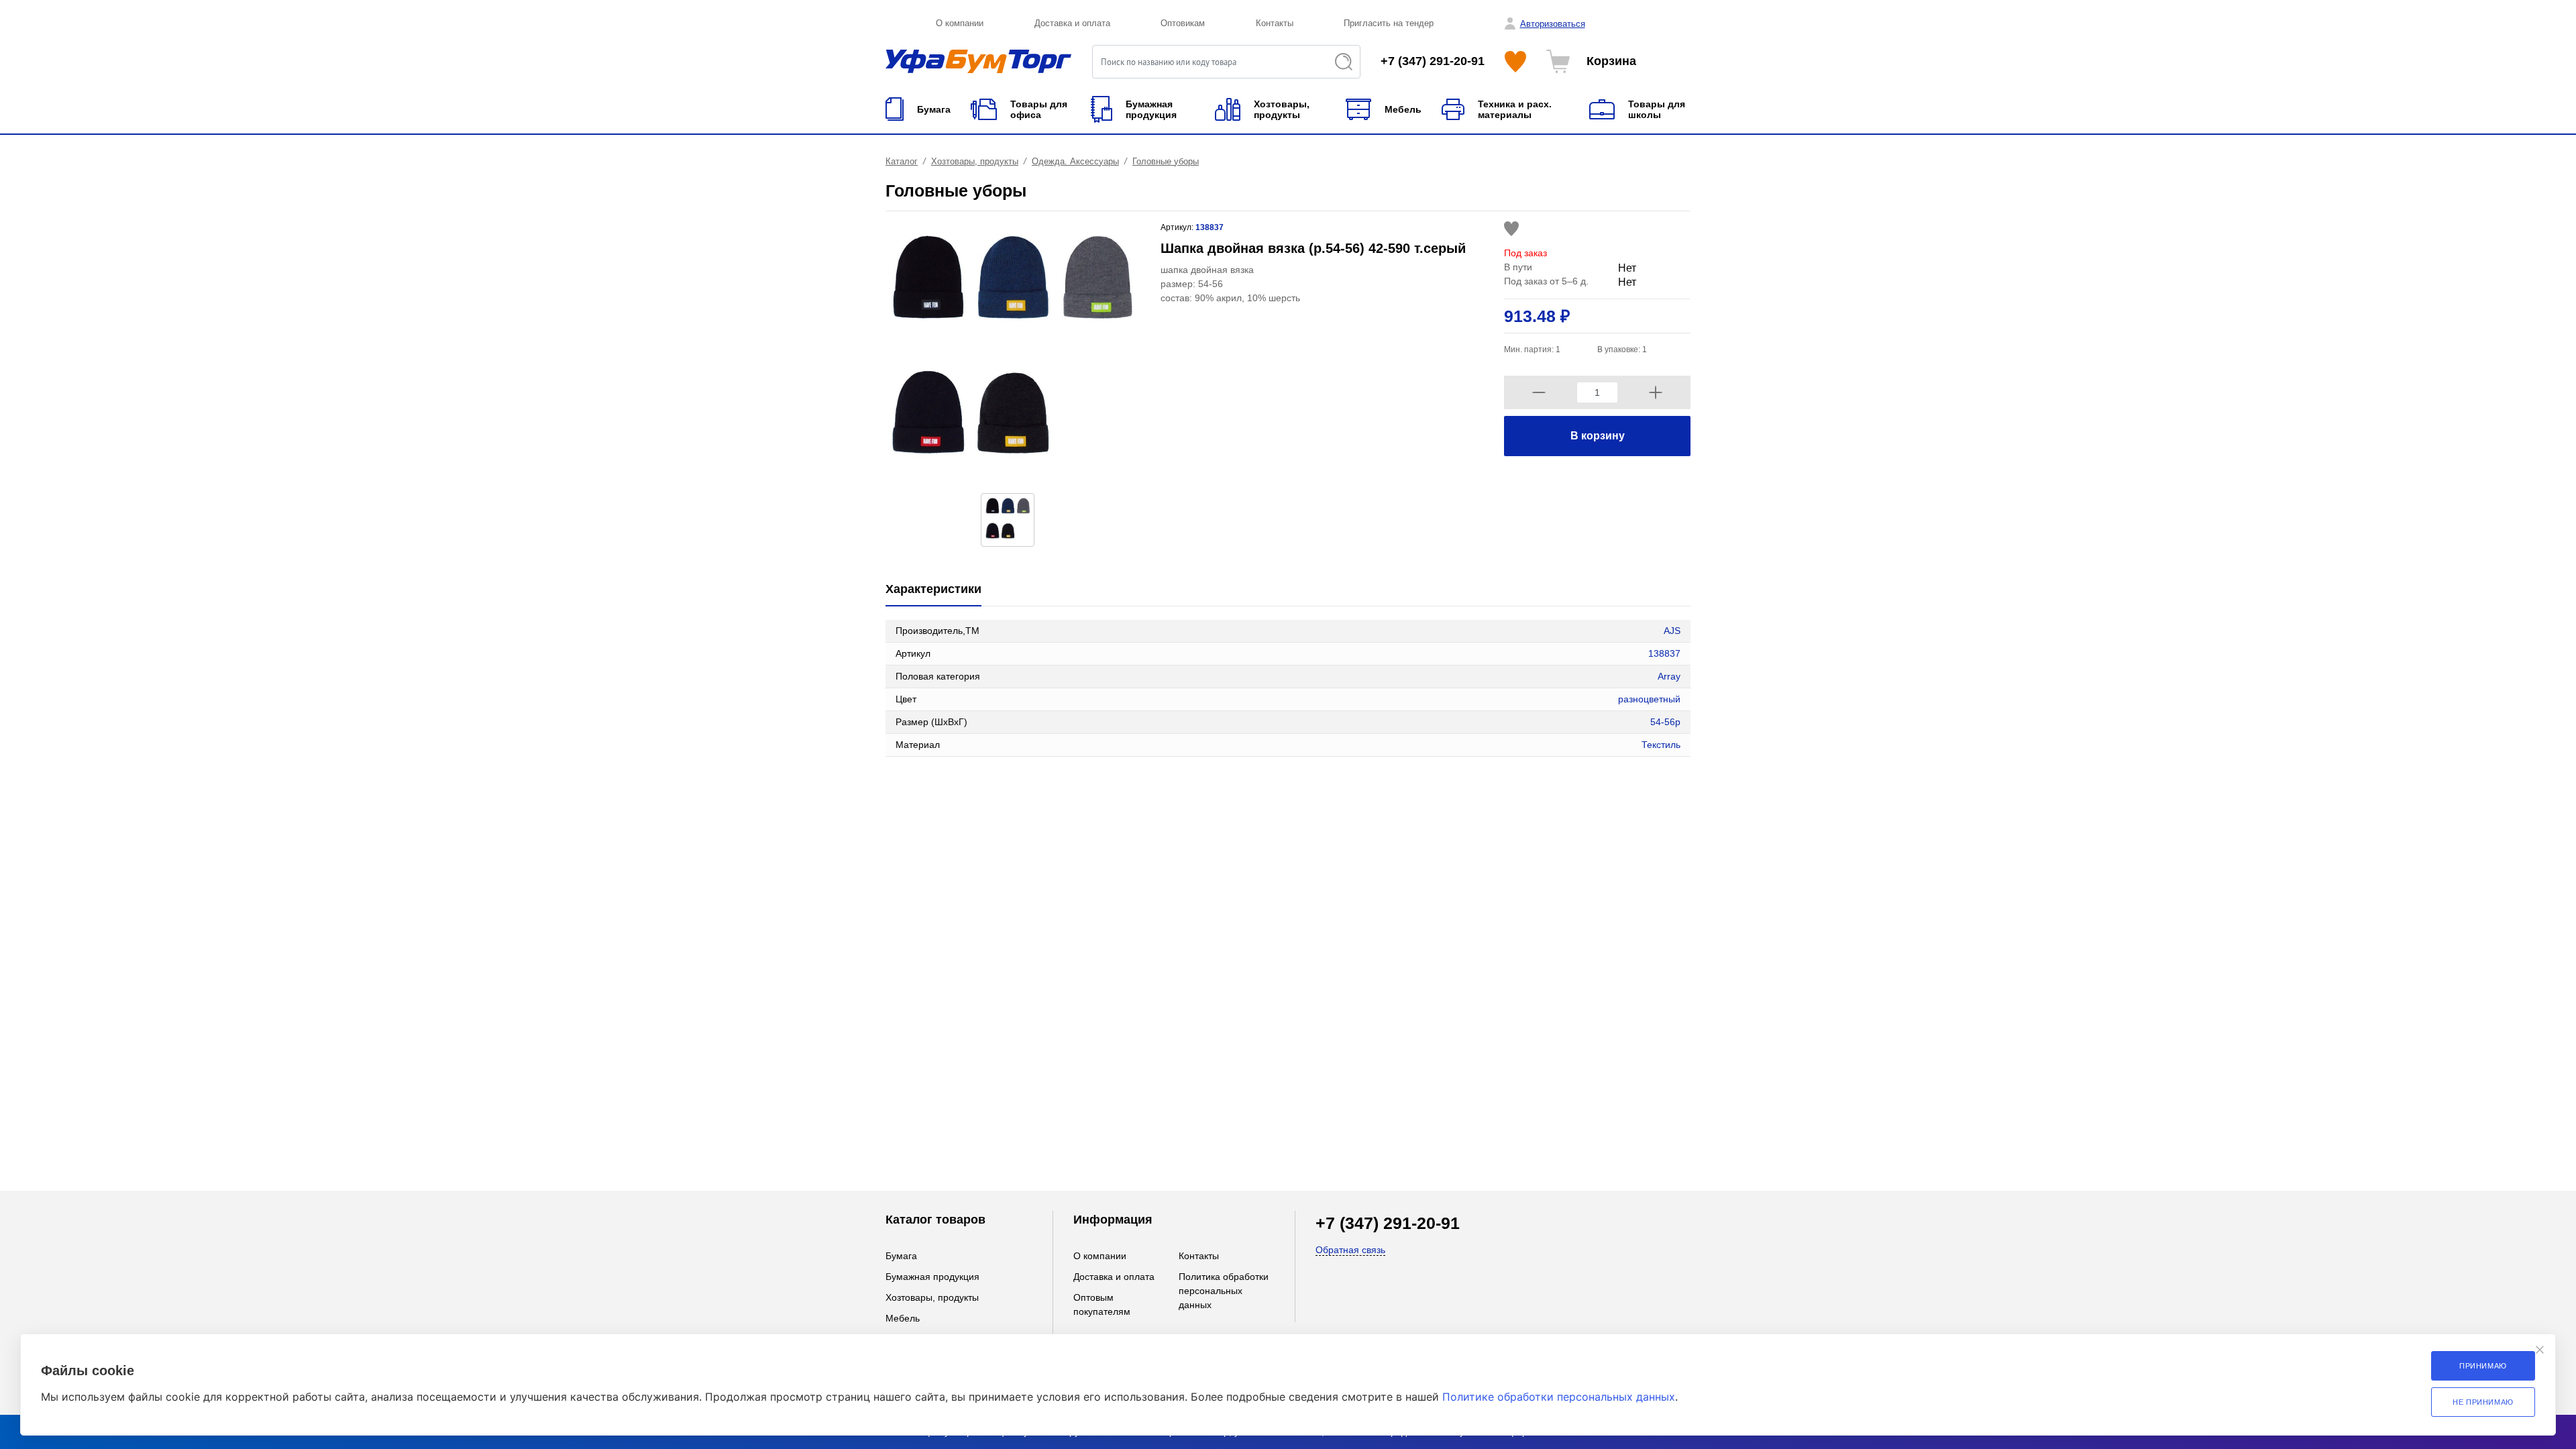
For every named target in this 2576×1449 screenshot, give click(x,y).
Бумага (901, 1256)
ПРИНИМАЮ (2483, 1366)
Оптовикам (1183, 23)
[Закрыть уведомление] (2540, 1350)
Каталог (902, 161)
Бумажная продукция (932, 1277)
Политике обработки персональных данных (1559, 1397)
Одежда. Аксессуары (1075, 161)
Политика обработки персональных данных (1224, 1291)
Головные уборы (1166, 161)
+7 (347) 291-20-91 (1433, 61)
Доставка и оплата (1072, 23)
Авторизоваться (1553, 24)
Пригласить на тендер (1389, 23)
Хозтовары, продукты (975, 161)
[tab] (933, 590)
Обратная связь (1350, 1250)
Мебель (903, 1318)
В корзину (1598, 436)
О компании (960, 23)
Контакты (1275, 23)
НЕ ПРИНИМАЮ (2483, 1402)
